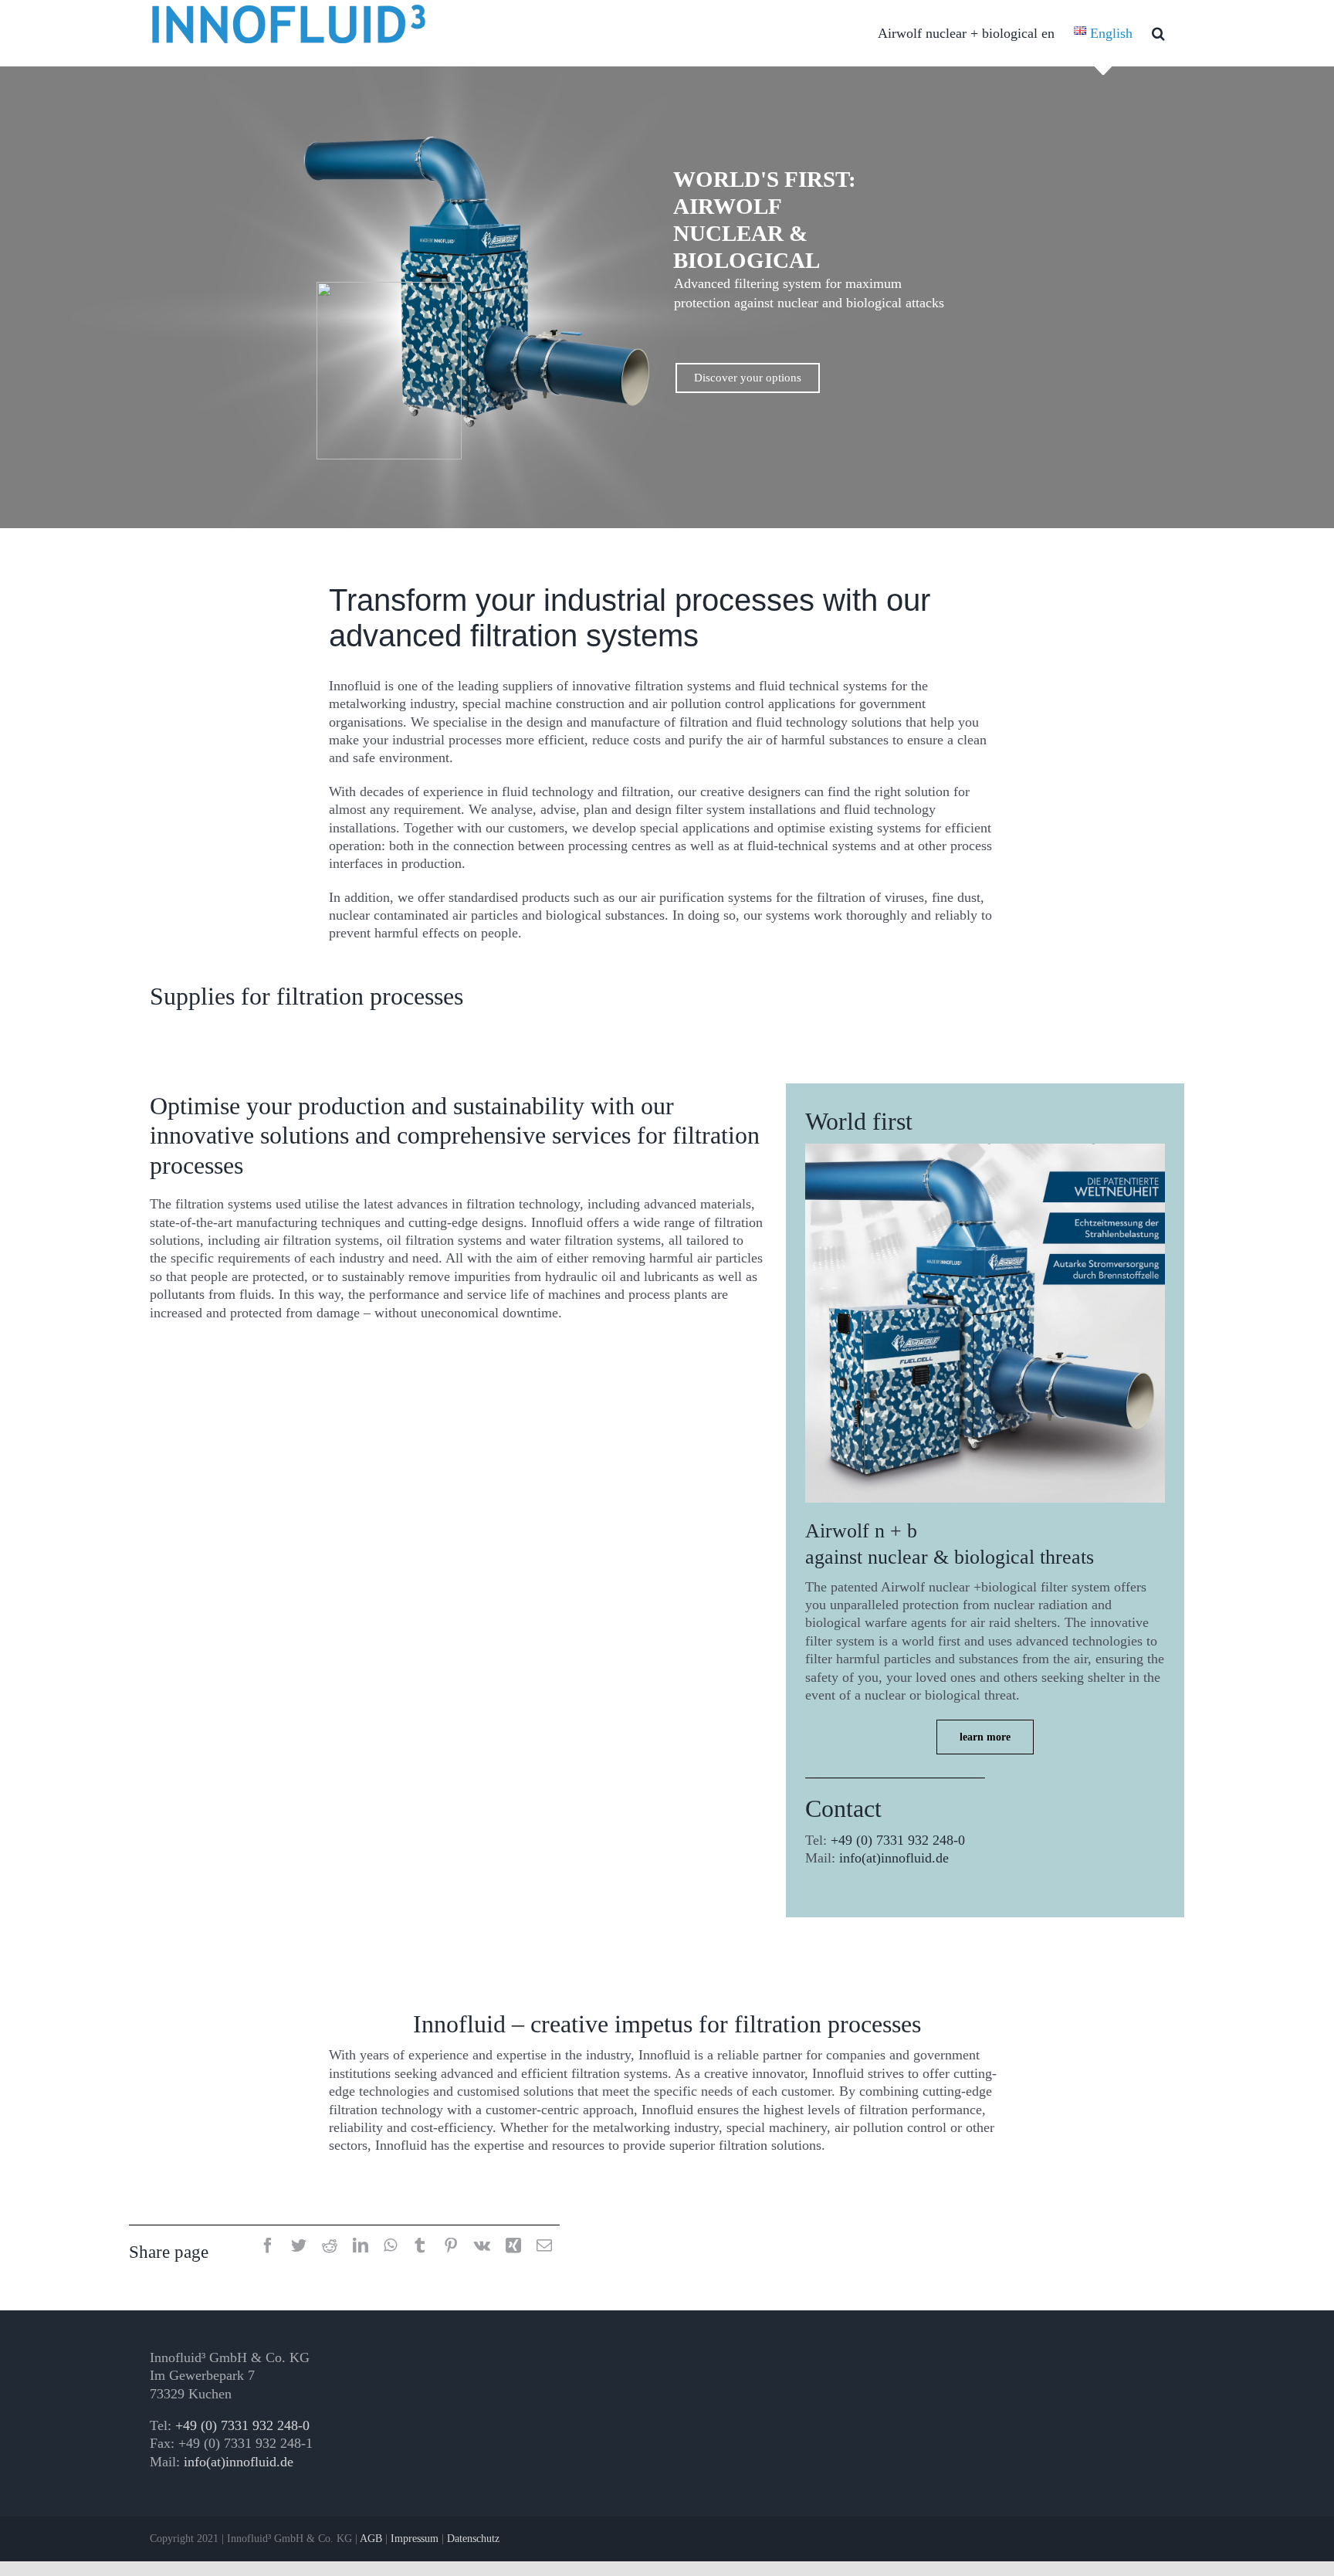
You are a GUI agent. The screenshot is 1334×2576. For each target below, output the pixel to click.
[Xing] (513, 2247)
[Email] (544, 2247)
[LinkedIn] (361, 2247)
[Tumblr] (420, 2247)
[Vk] (482, 2247)
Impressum (415, 2539)
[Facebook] (268, 2247)
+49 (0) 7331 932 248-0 (898, 1840)
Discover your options (748, 378)
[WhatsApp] (390, 2247)
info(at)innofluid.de (894, 1858)
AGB (371, 2539)
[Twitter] (299, 2247)
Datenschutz (473, 2539)
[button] (1158, 33)
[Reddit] (330, 2247)
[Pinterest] (451, 2247)
